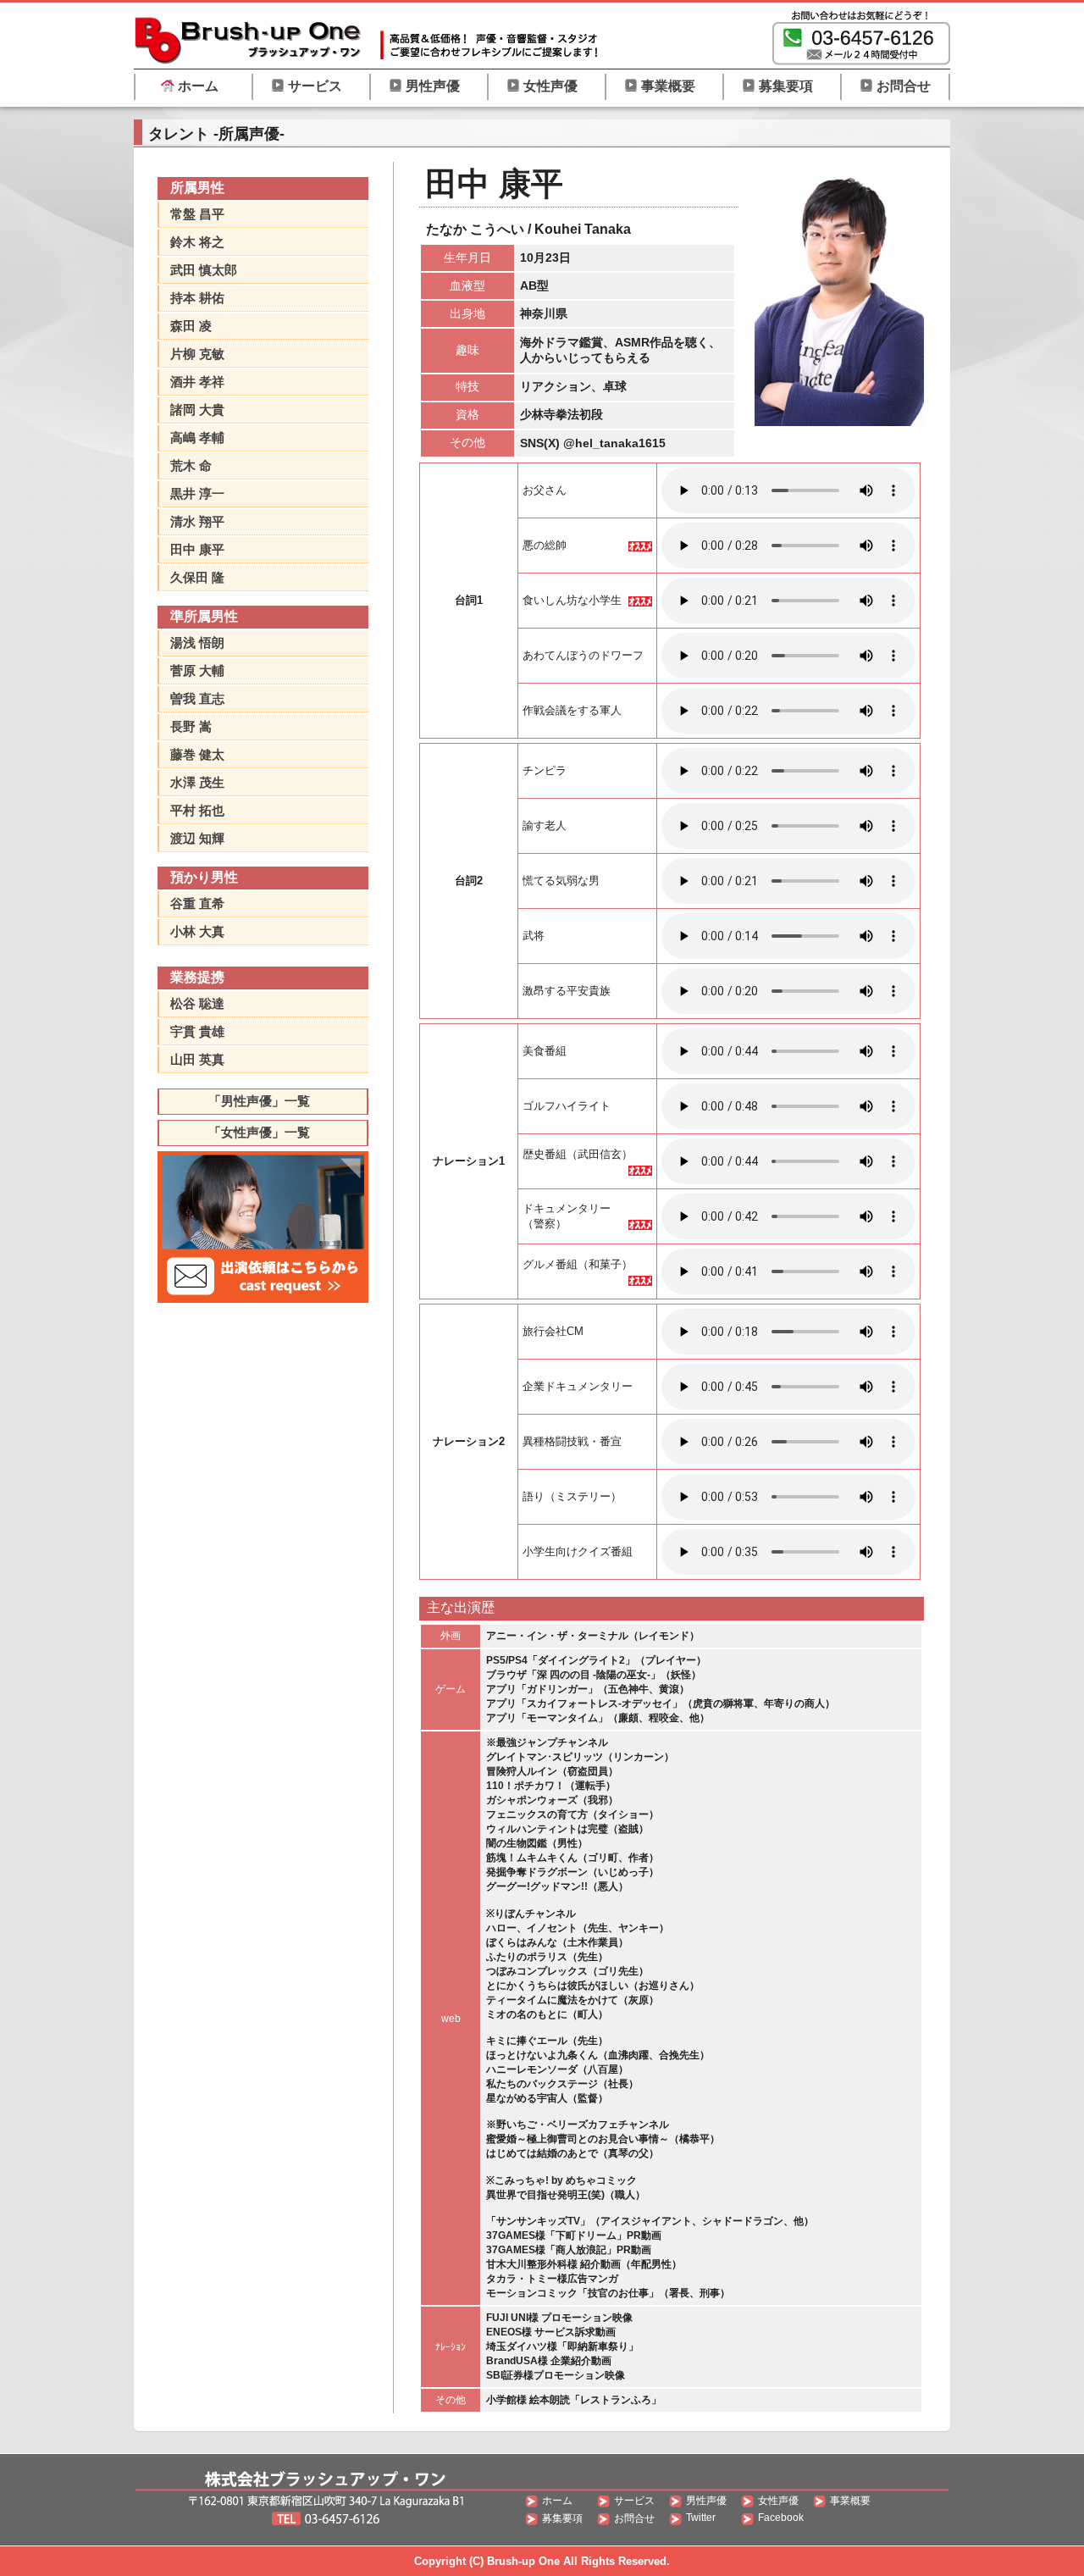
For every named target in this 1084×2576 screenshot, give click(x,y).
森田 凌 (191, 326)
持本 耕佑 (197, 298)
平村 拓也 (197, 810)
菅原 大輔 (197, 670)
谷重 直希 (197, 903)
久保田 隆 (197, 577)
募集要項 (786, 86)
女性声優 (550, 86)
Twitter (701, 2518)
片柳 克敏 (197, 354)
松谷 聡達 (197, 1003)
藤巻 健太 (197, 754)
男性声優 (433, 86)
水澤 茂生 (197, 782)
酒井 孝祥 (197, 382)
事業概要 (668, 86)
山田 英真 (197, 1059)
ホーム (198, 86)
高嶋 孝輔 (197, 438)
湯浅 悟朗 (197, 643)
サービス (315, 86)
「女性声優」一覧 (259, 1132)
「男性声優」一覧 (259, 1101)
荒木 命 (191, 465)
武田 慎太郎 (204, 270)
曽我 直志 (197, 698)
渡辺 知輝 (197, 838)
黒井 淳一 (197, 493)
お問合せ (904, 86)
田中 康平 (197, 549)
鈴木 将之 (197, 242)
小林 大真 (197, 931)
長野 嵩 (191, 726)
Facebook (781, 2518)
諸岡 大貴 (197, 410)
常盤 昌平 (197, 214)
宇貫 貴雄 (197, 1031)
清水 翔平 (197, 521)
